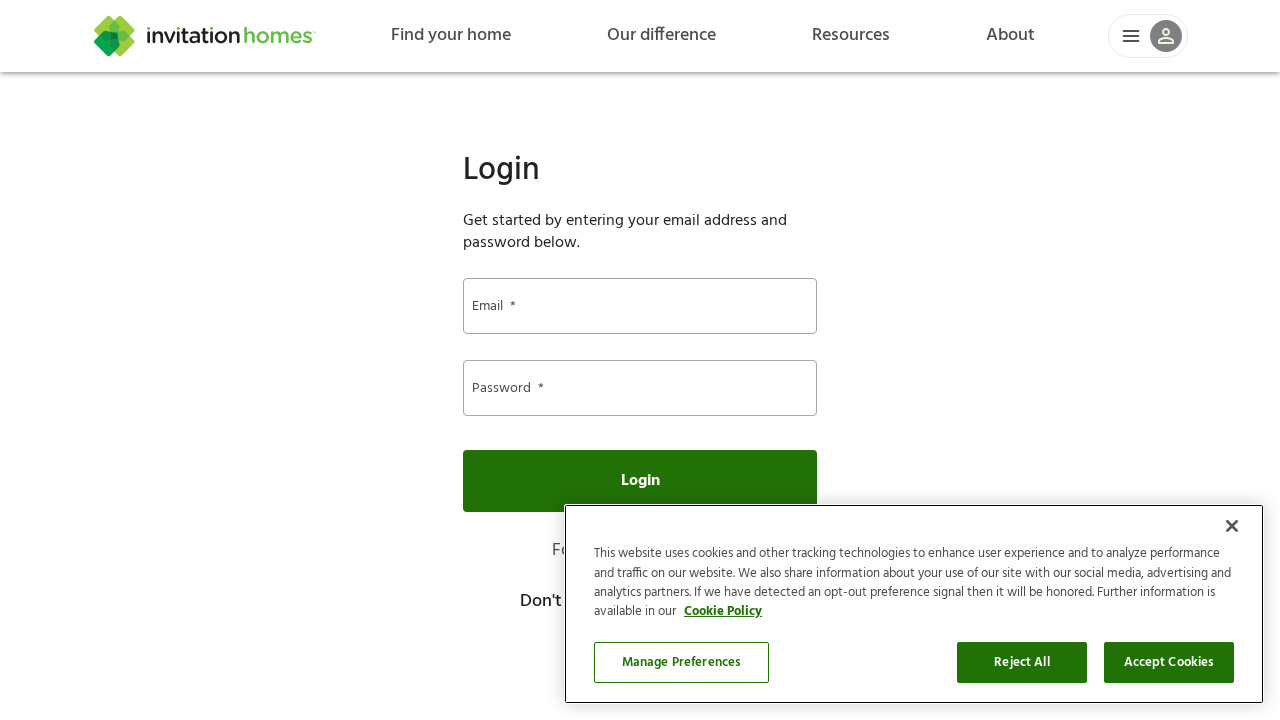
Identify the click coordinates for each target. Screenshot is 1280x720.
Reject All (1021, 662)
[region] (914, 604)
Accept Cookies (1169, 662)
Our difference (661, 35)
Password (508, 388)
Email (494, 306)
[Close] (1232, 526)
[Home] (205, 36)
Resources (851, 35)
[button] (1148, 36)
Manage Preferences (681, 662)
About (1010, 35)
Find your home (451, 35)
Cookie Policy (723, 612)
